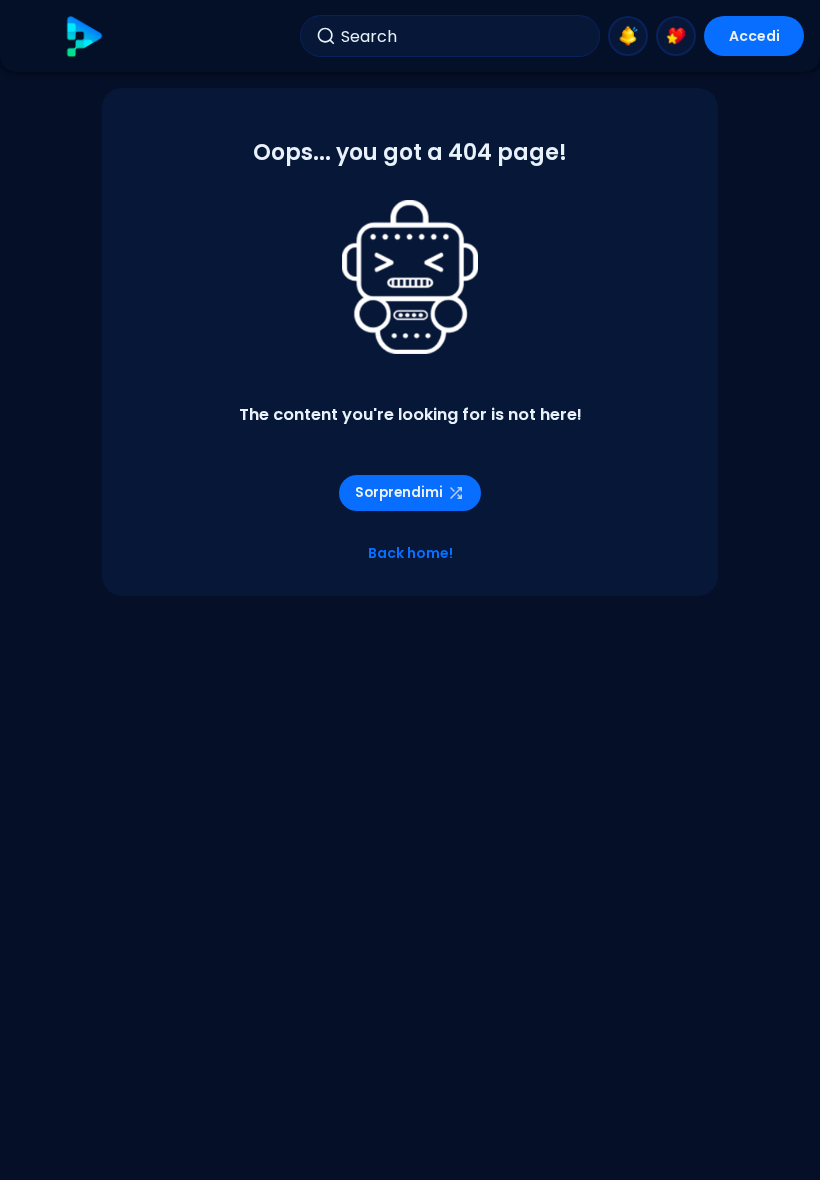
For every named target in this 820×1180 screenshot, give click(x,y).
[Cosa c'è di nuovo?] (628, 36)
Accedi (754, 36)
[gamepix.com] (83, 36)
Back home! (410, 553)
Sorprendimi (399, 492)
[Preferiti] (676, 36)
